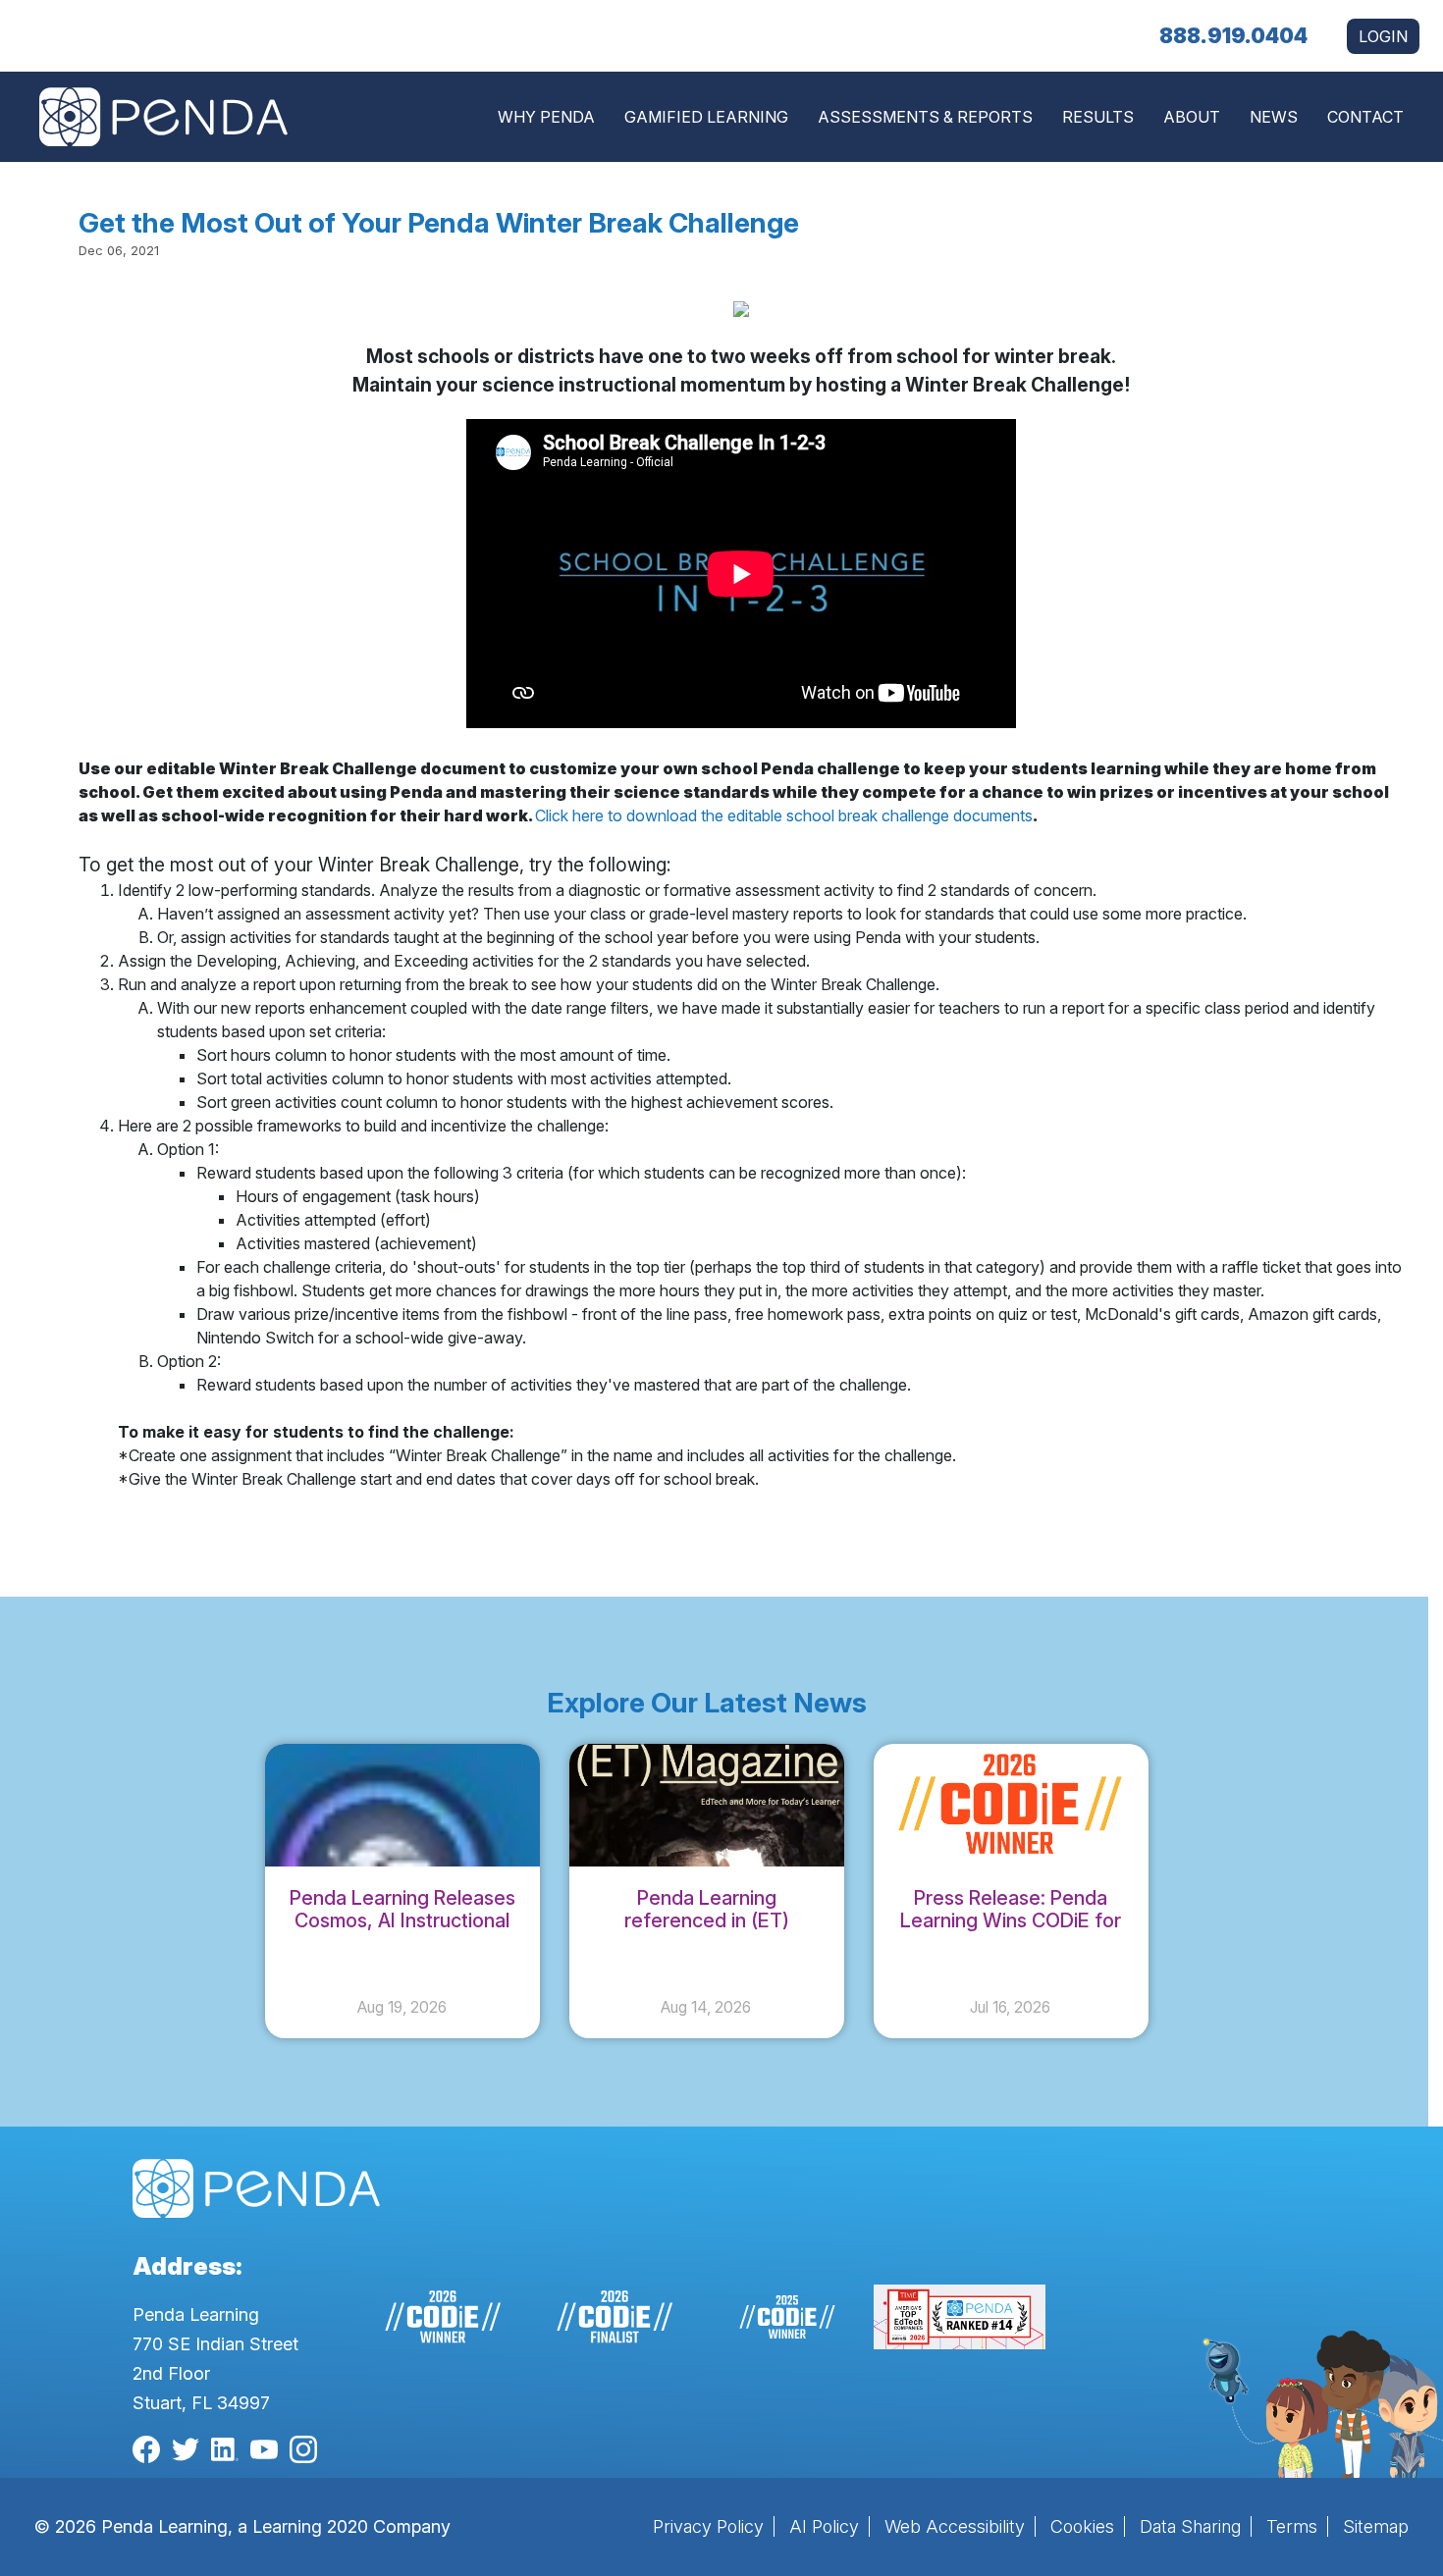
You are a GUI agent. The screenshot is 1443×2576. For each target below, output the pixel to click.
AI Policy (824, 2526)
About (1192, 117)
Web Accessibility (955, 2526)
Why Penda (546, 117)
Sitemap (1376, 2526)
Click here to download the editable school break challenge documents (784, 815)
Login (1383, 36)
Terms (1292, 2526)
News (1274, 117)
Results (1098, 117)
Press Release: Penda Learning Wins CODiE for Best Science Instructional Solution (1011, 1932)
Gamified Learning (706, 117)
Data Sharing (1190, 2526)
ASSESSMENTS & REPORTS (925, 117)
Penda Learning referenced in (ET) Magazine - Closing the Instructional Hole (706, 1932)
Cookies (1082, 2526)
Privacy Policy (708, 2526)
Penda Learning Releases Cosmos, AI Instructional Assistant (402, 1920)
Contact (1365, 117)
